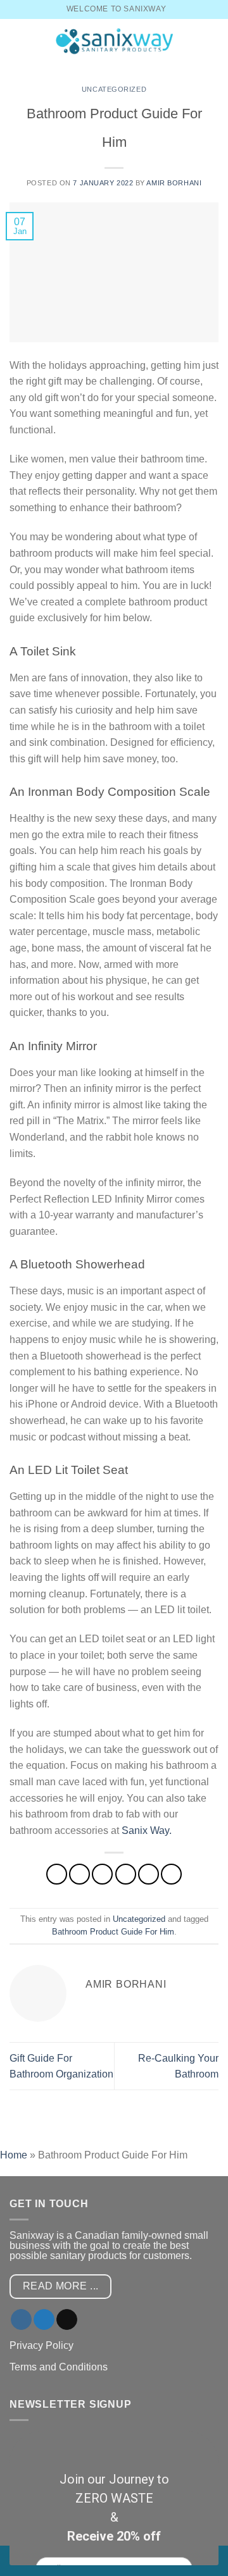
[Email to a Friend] (126, 1874)
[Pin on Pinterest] (149, 1874)
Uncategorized (114, 89)
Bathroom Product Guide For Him (113, 1932)
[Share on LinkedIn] (171, 1874)
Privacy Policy (41, 2345)
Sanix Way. (147, 1830)
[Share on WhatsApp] (57, 1874)
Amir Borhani (174, 183)
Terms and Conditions (59, 2367)
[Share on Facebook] (79, 1874)
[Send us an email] (67, 2320)
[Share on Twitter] (102, 1874)
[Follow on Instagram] (21, 2320)
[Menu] (17, 41)
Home (14, 2155)
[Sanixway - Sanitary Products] (114, 41)
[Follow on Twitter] (44, 2320)
